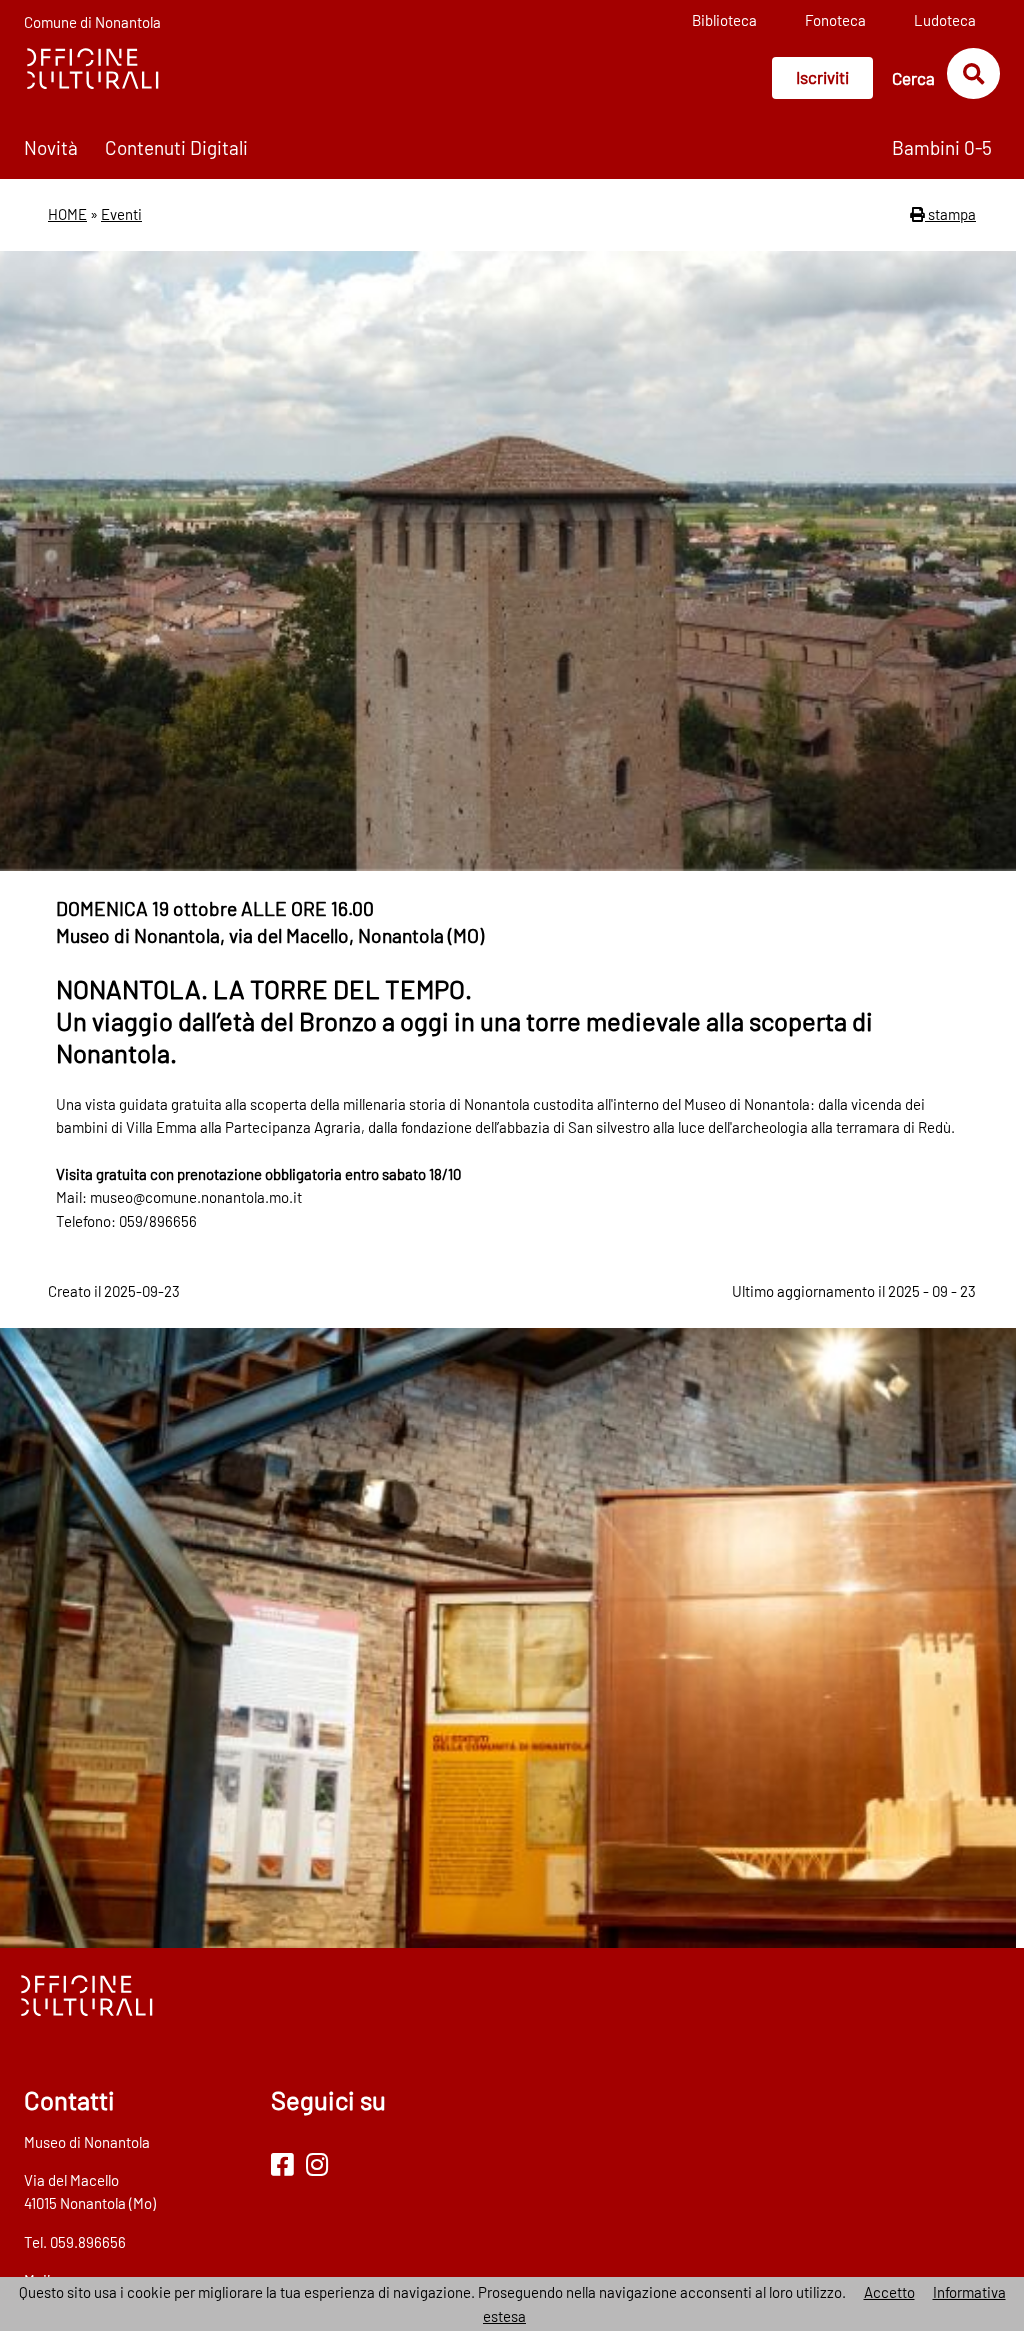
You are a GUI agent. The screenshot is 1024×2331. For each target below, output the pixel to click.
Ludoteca (945, 20)
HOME (67, 214)
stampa (950, 214)
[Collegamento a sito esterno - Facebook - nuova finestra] (282, 2163)
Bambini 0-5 (942, 147)
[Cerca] (973, 73)
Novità (51, 147)
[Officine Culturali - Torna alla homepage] (92, 67)
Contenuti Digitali (176, 147)
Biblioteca (724, 20)
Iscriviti (822, 77)
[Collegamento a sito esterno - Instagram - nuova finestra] (317, 2163)
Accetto (889, 2292)
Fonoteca (835, 20)
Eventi (121, 214)
